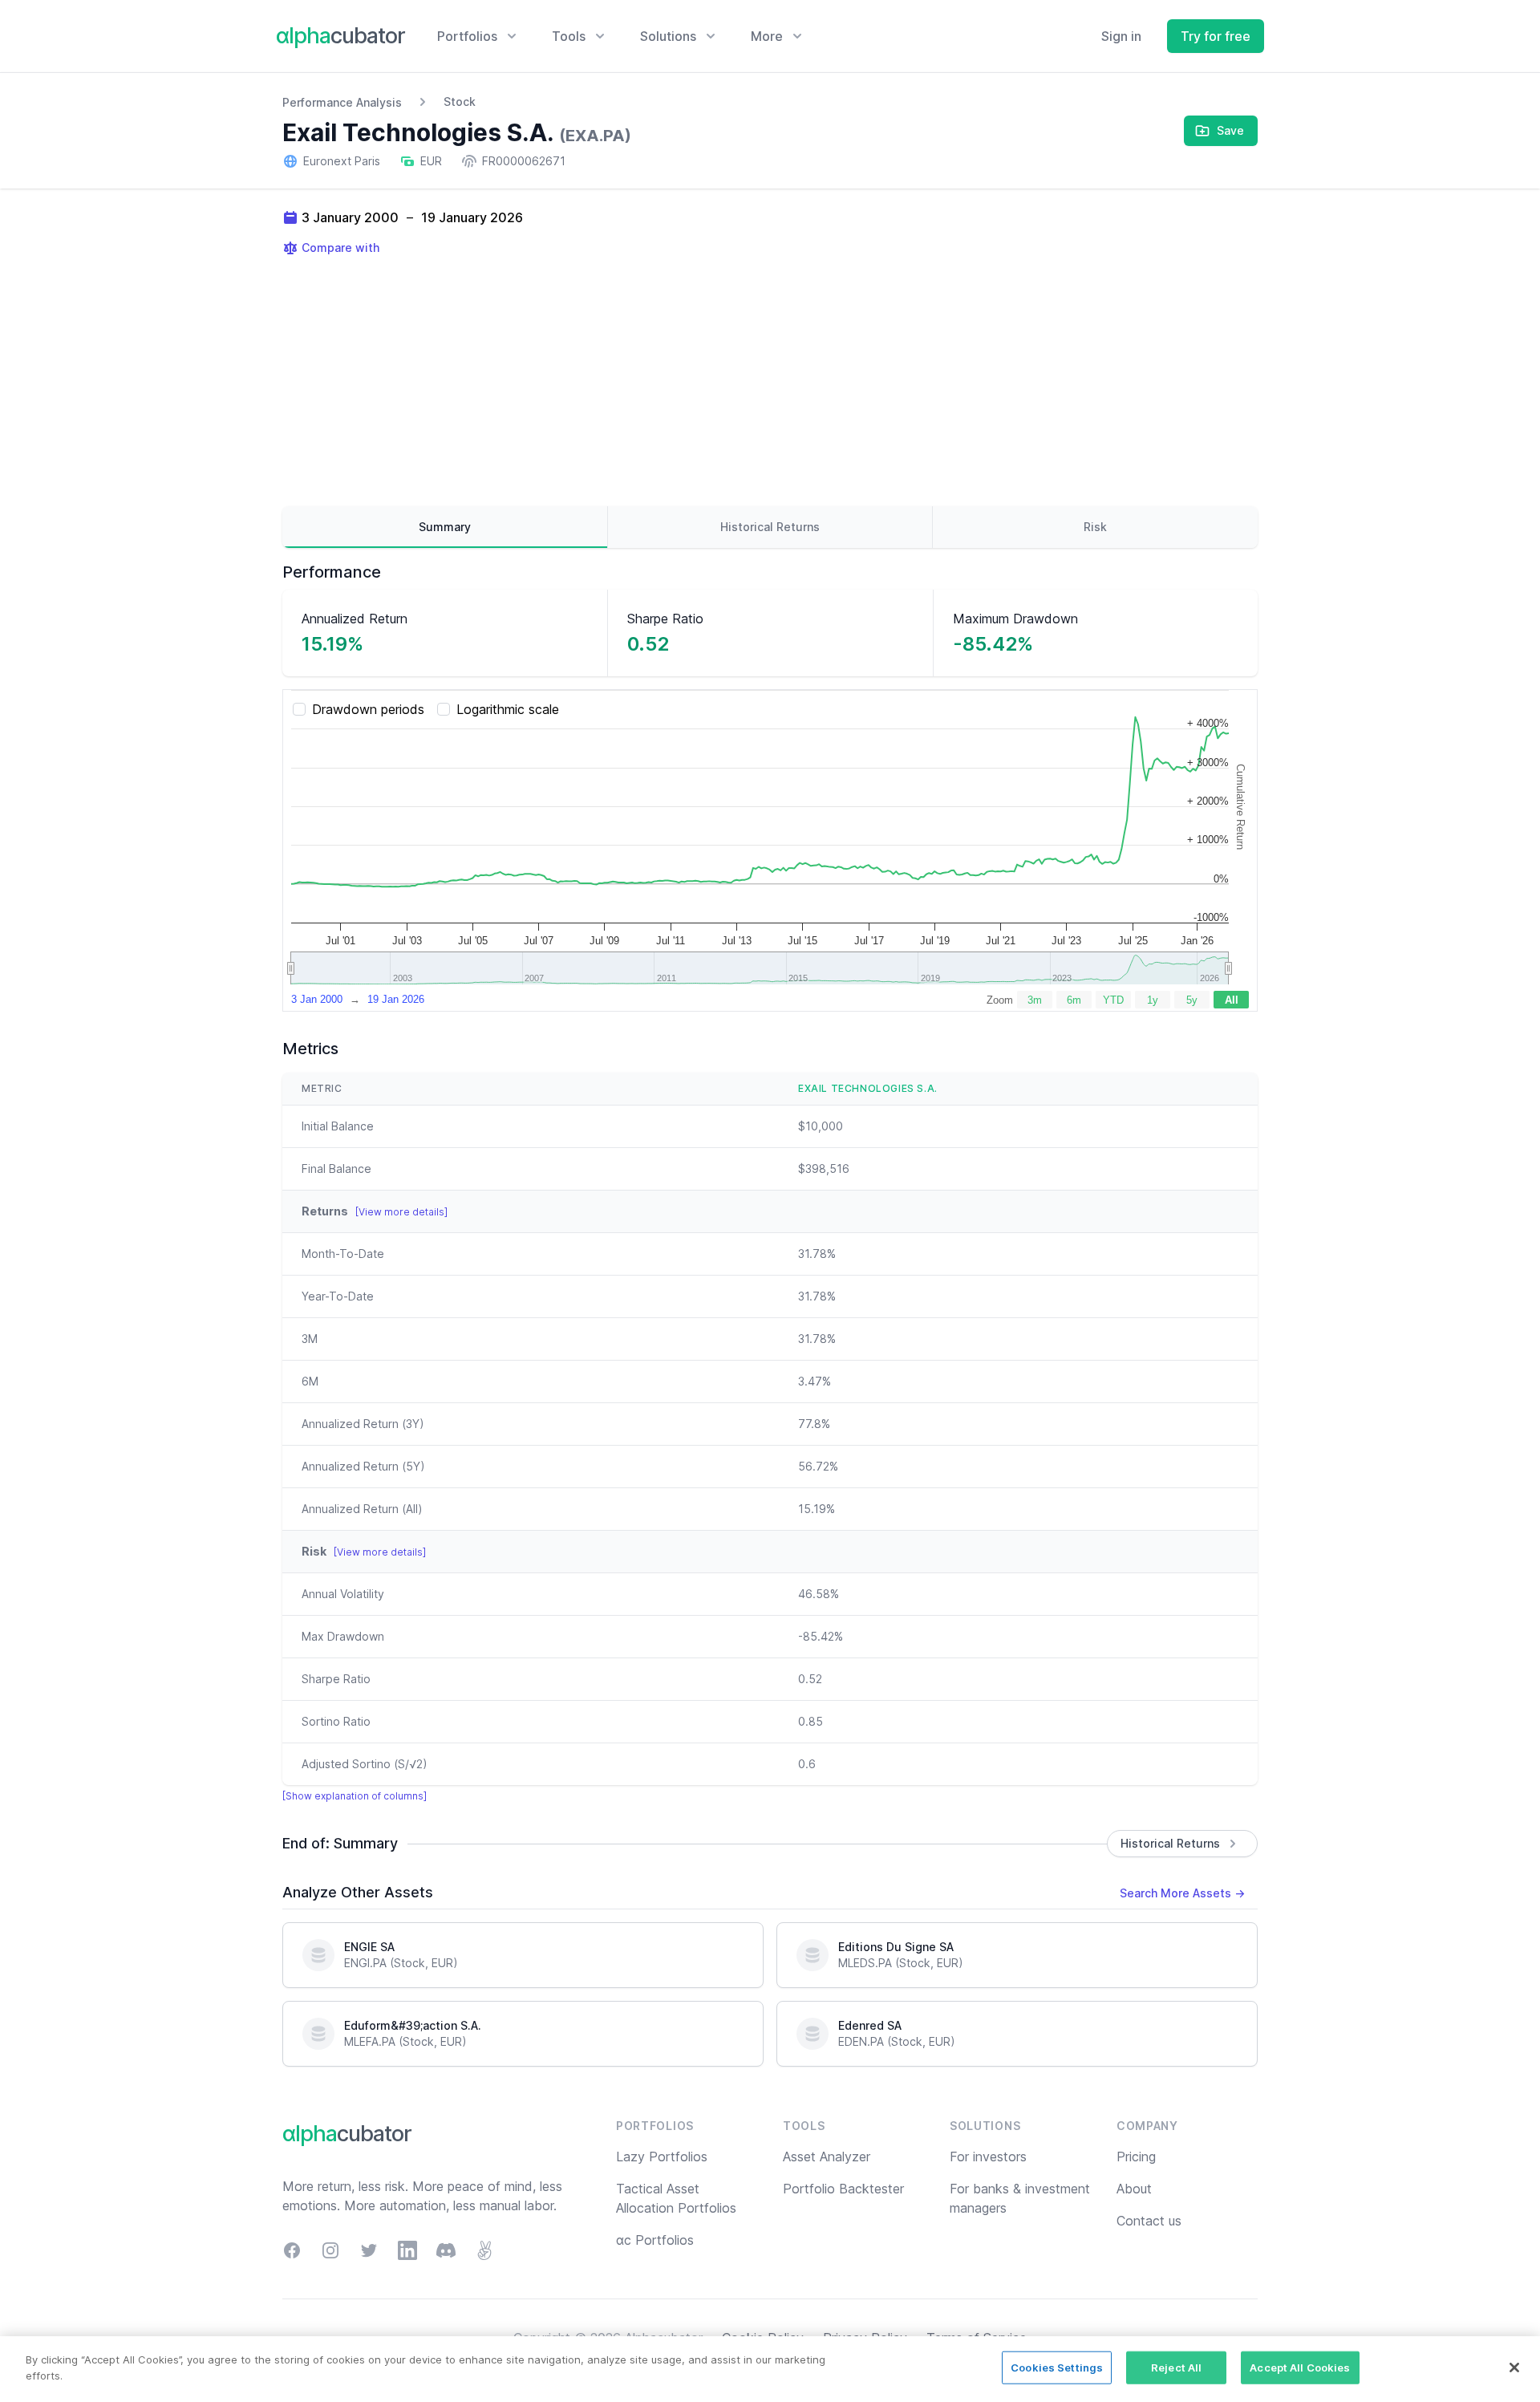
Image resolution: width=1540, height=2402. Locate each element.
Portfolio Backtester (843, 2189)
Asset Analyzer (827, 2157)
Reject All (1176, 2368)
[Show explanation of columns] (355, 1796)
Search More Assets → (1182, 1893)
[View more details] (401, 1212)
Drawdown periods (368, 709)
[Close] (1514, 2368)
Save (1230, 130)
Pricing (1136, 2157)
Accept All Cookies (1300, 2368)
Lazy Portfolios (662, 2157)
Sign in (1121, 36)
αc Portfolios (655, 2240)
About (1134, 2189)
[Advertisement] (770, 381)
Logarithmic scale (508, 709)
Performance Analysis (342, 102)
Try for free (1216, 36)
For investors (988, 2157)
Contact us (1149, 2221)
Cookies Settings (1057, 2368)
